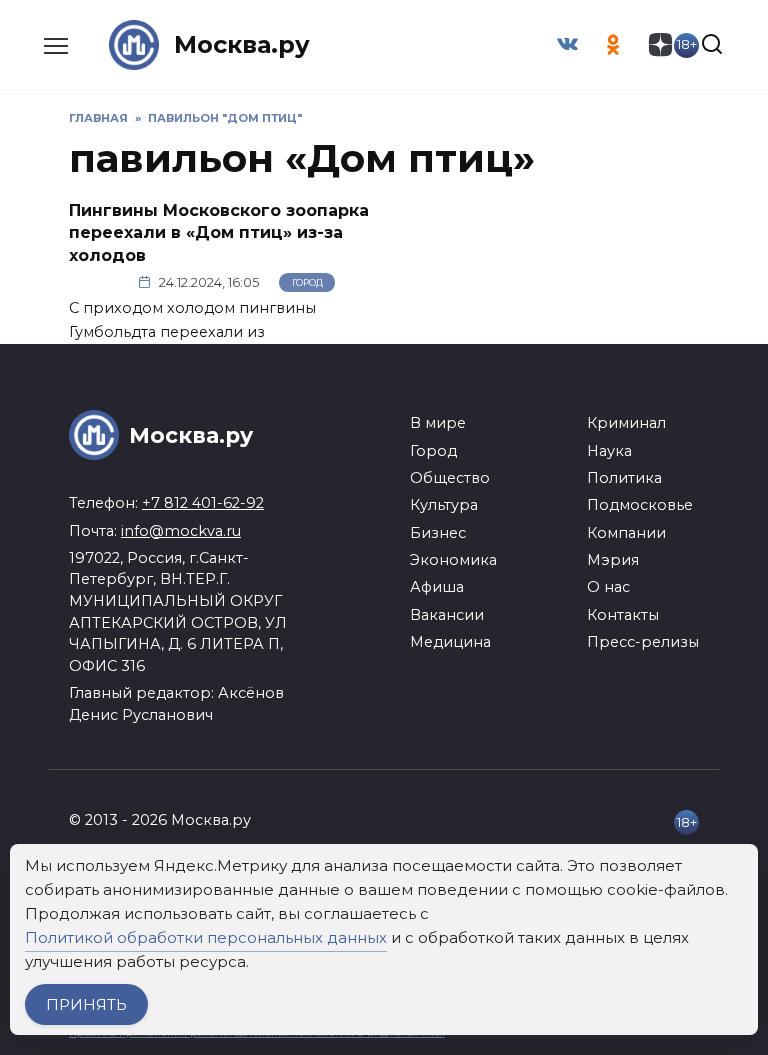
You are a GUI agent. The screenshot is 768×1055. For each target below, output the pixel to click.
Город (307, 282)
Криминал (626, 423)
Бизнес (438, 533)
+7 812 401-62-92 (203, 503)
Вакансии (447, 615)
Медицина (450, 642)
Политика (624, 478)
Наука (609, 451)
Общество (450, 478)
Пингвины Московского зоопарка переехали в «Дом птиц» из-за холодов (219, 233)
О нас (608, 587)
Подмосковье (640, 505)
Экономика (453, 560)
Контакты (623, 615)
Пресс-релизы (643, 642)
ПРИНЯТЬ (86, 1004)
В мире (438, 423)
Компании (626, 533)
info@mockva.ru (181, 531)
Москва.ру (242, 44)
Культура (444, 505)
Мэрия (613, 560)
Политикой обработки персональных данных (206, 937)
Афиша (437, 587)
